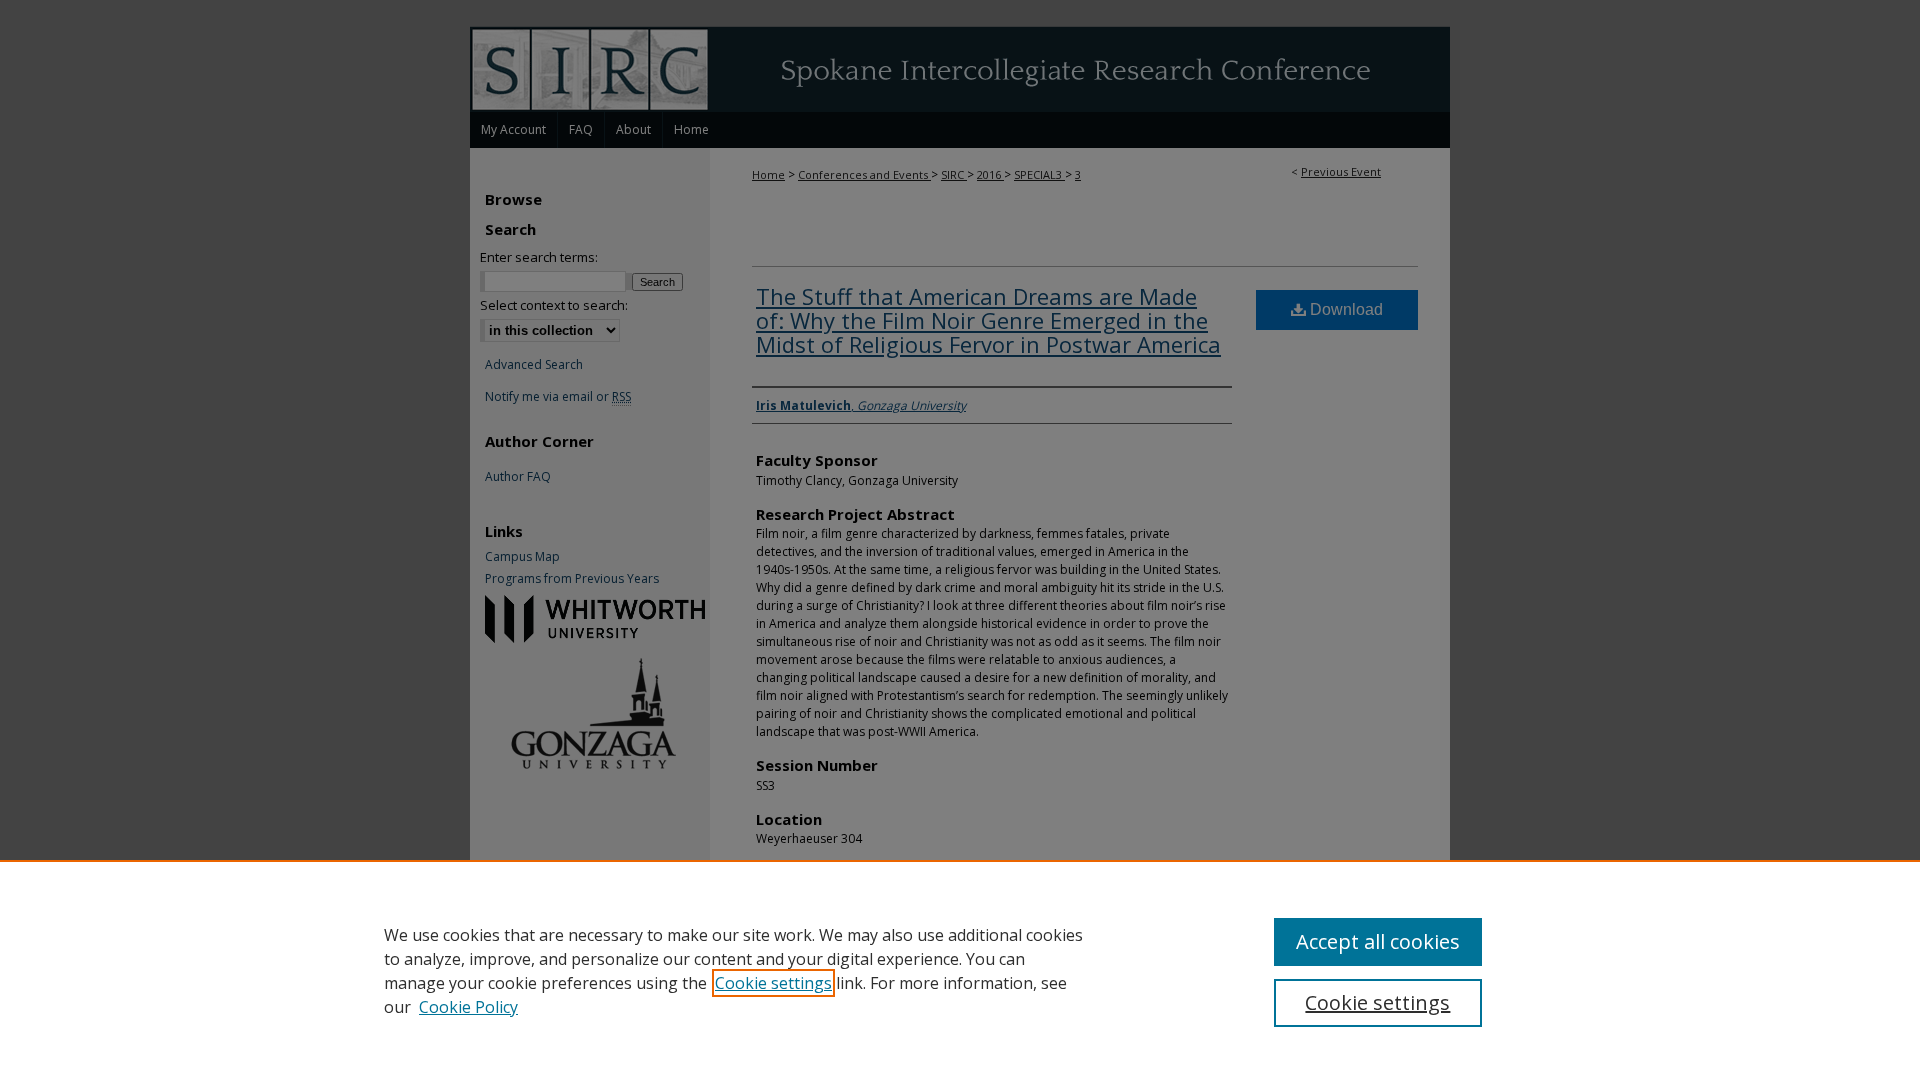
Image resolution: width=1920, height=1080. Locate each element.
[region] (960, 970)
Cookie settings (773, 983)
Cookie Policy (468, 1007)
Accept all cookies (1378, 941)
